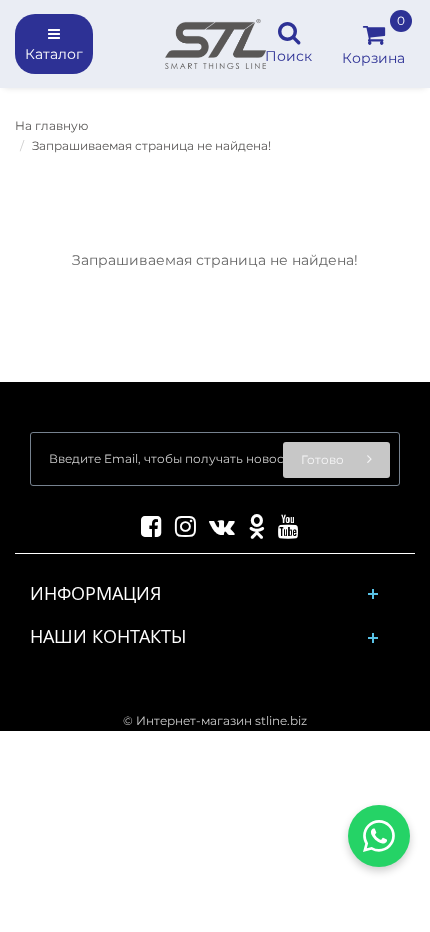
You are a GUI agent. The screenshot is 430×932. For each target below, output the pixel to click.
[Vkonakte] (217, 522)
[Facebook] (146, 522)
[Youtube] (283, 522)
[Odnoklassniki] (251, 522)
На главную (51, 125)
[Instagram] (180, 522)
